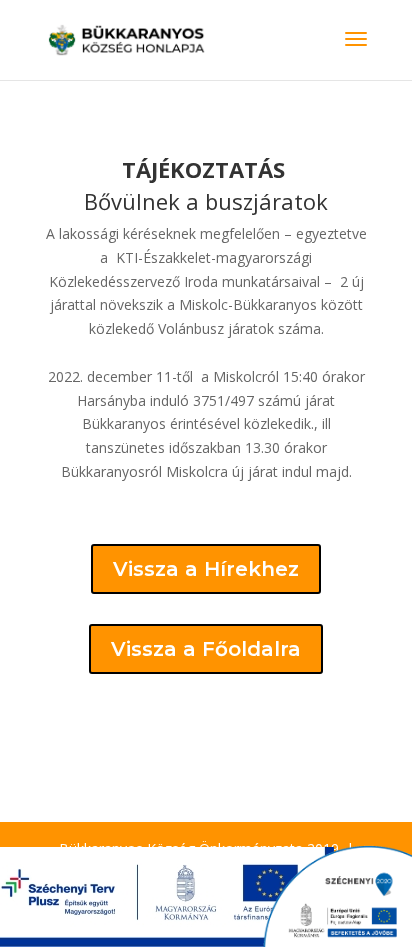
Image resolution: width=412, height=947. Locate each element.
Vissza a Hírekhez (206, 569)
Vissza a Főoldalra (206, 649)
